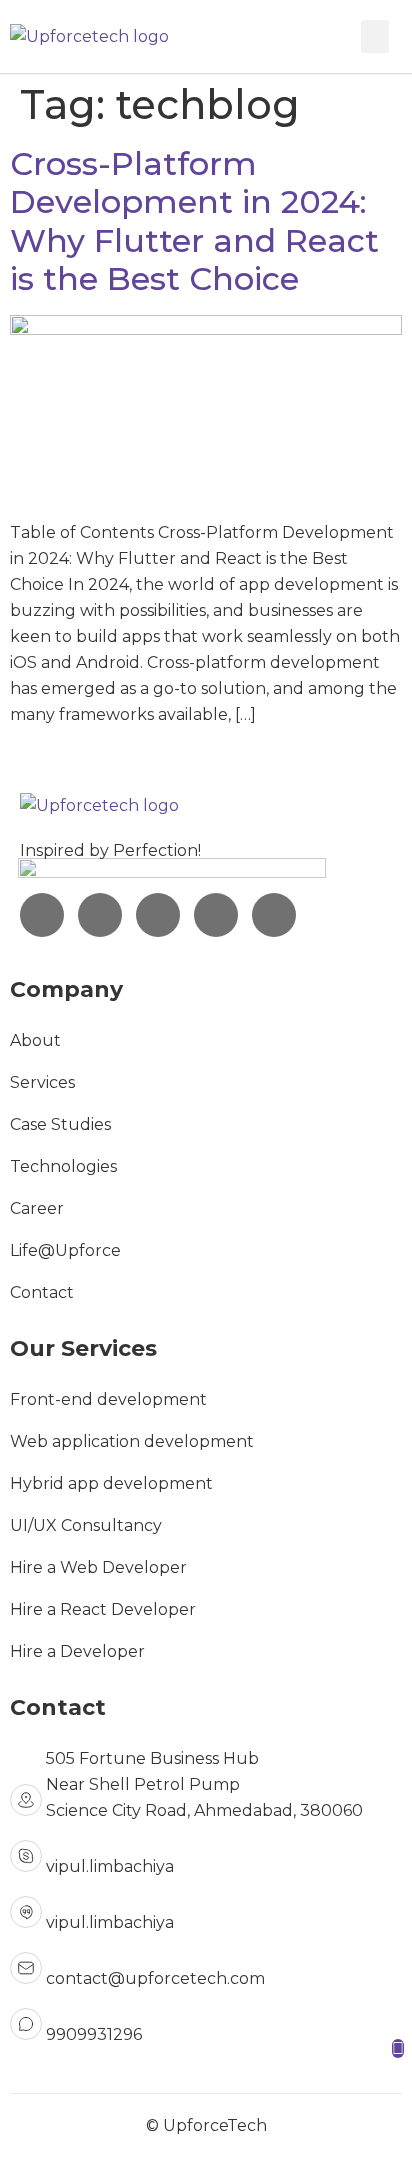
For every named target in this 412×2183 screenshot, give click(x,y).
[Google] (274, 915)
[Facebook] (158, 915)
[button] (375, 36)
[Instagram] (42, 915)
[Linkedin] (100, 915)
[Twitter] (216, 915)
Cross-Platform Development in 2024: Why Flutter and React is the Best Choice (194, 221)
